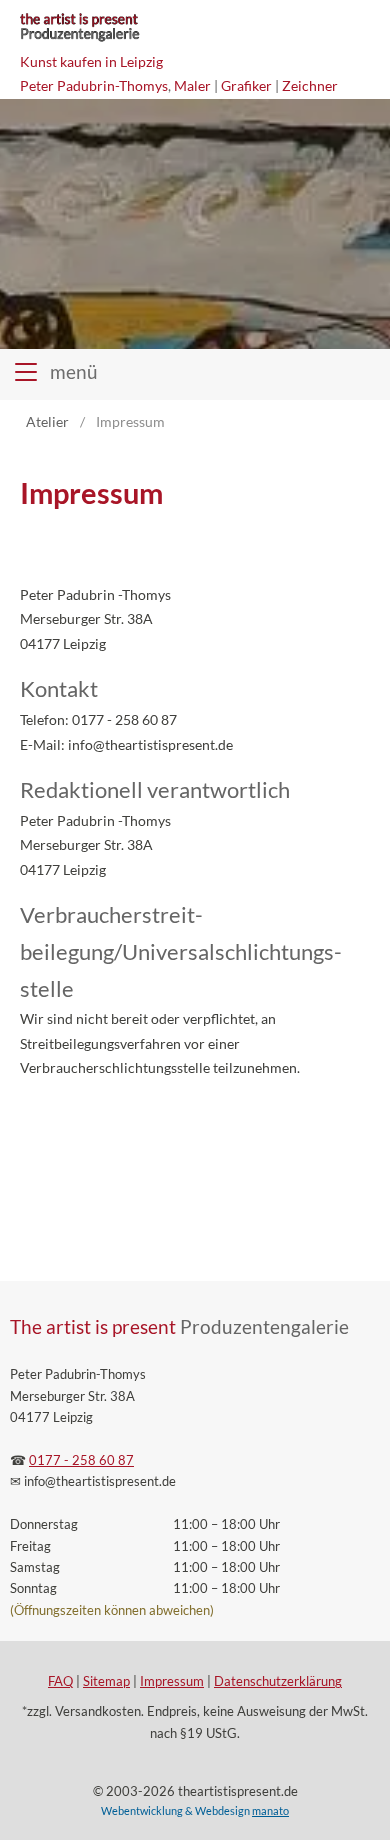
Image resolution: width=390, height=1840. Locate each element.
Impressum (172, 1681)
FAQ (60, 1681)
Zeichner (310, 85)
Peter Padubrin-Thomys (94, 85)
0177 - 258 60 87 (81, 1460)
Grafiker (246, 85)
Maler (192, 85)
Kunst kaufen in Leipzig (91, 61)
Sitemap (106, 1681)
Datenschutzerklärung (278, 1681)
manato (270, 1810)
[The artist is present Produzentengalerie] (79, 39)
